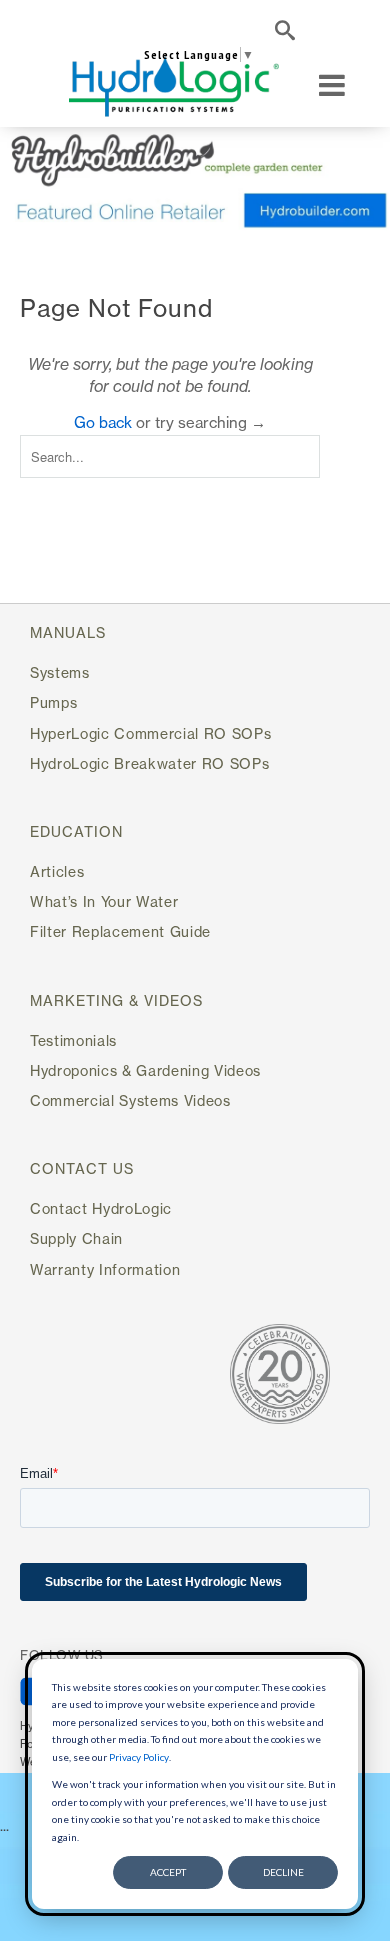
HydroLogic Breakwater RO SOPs (149, 763)
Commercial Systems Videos (130, 1100)
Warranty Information (105, 1269)
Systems (60, 672)
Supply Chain (76, 1238)
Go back (103, 422)
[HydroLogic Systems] (174, 86)
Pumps (53, 702)
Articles (57, 871)
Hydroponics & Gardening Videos (145, 1070)
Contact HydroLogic (101, 1208)
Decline (283, 1872)
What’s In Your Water (104, 901)
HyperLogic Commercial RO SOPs (150, 733)
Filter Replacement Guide (120, 931)
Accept (168, 1872)
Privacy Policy (139, 1757)
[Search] (285, 34)
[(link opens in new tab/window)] (195, 180)
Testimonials (73, 1040)
